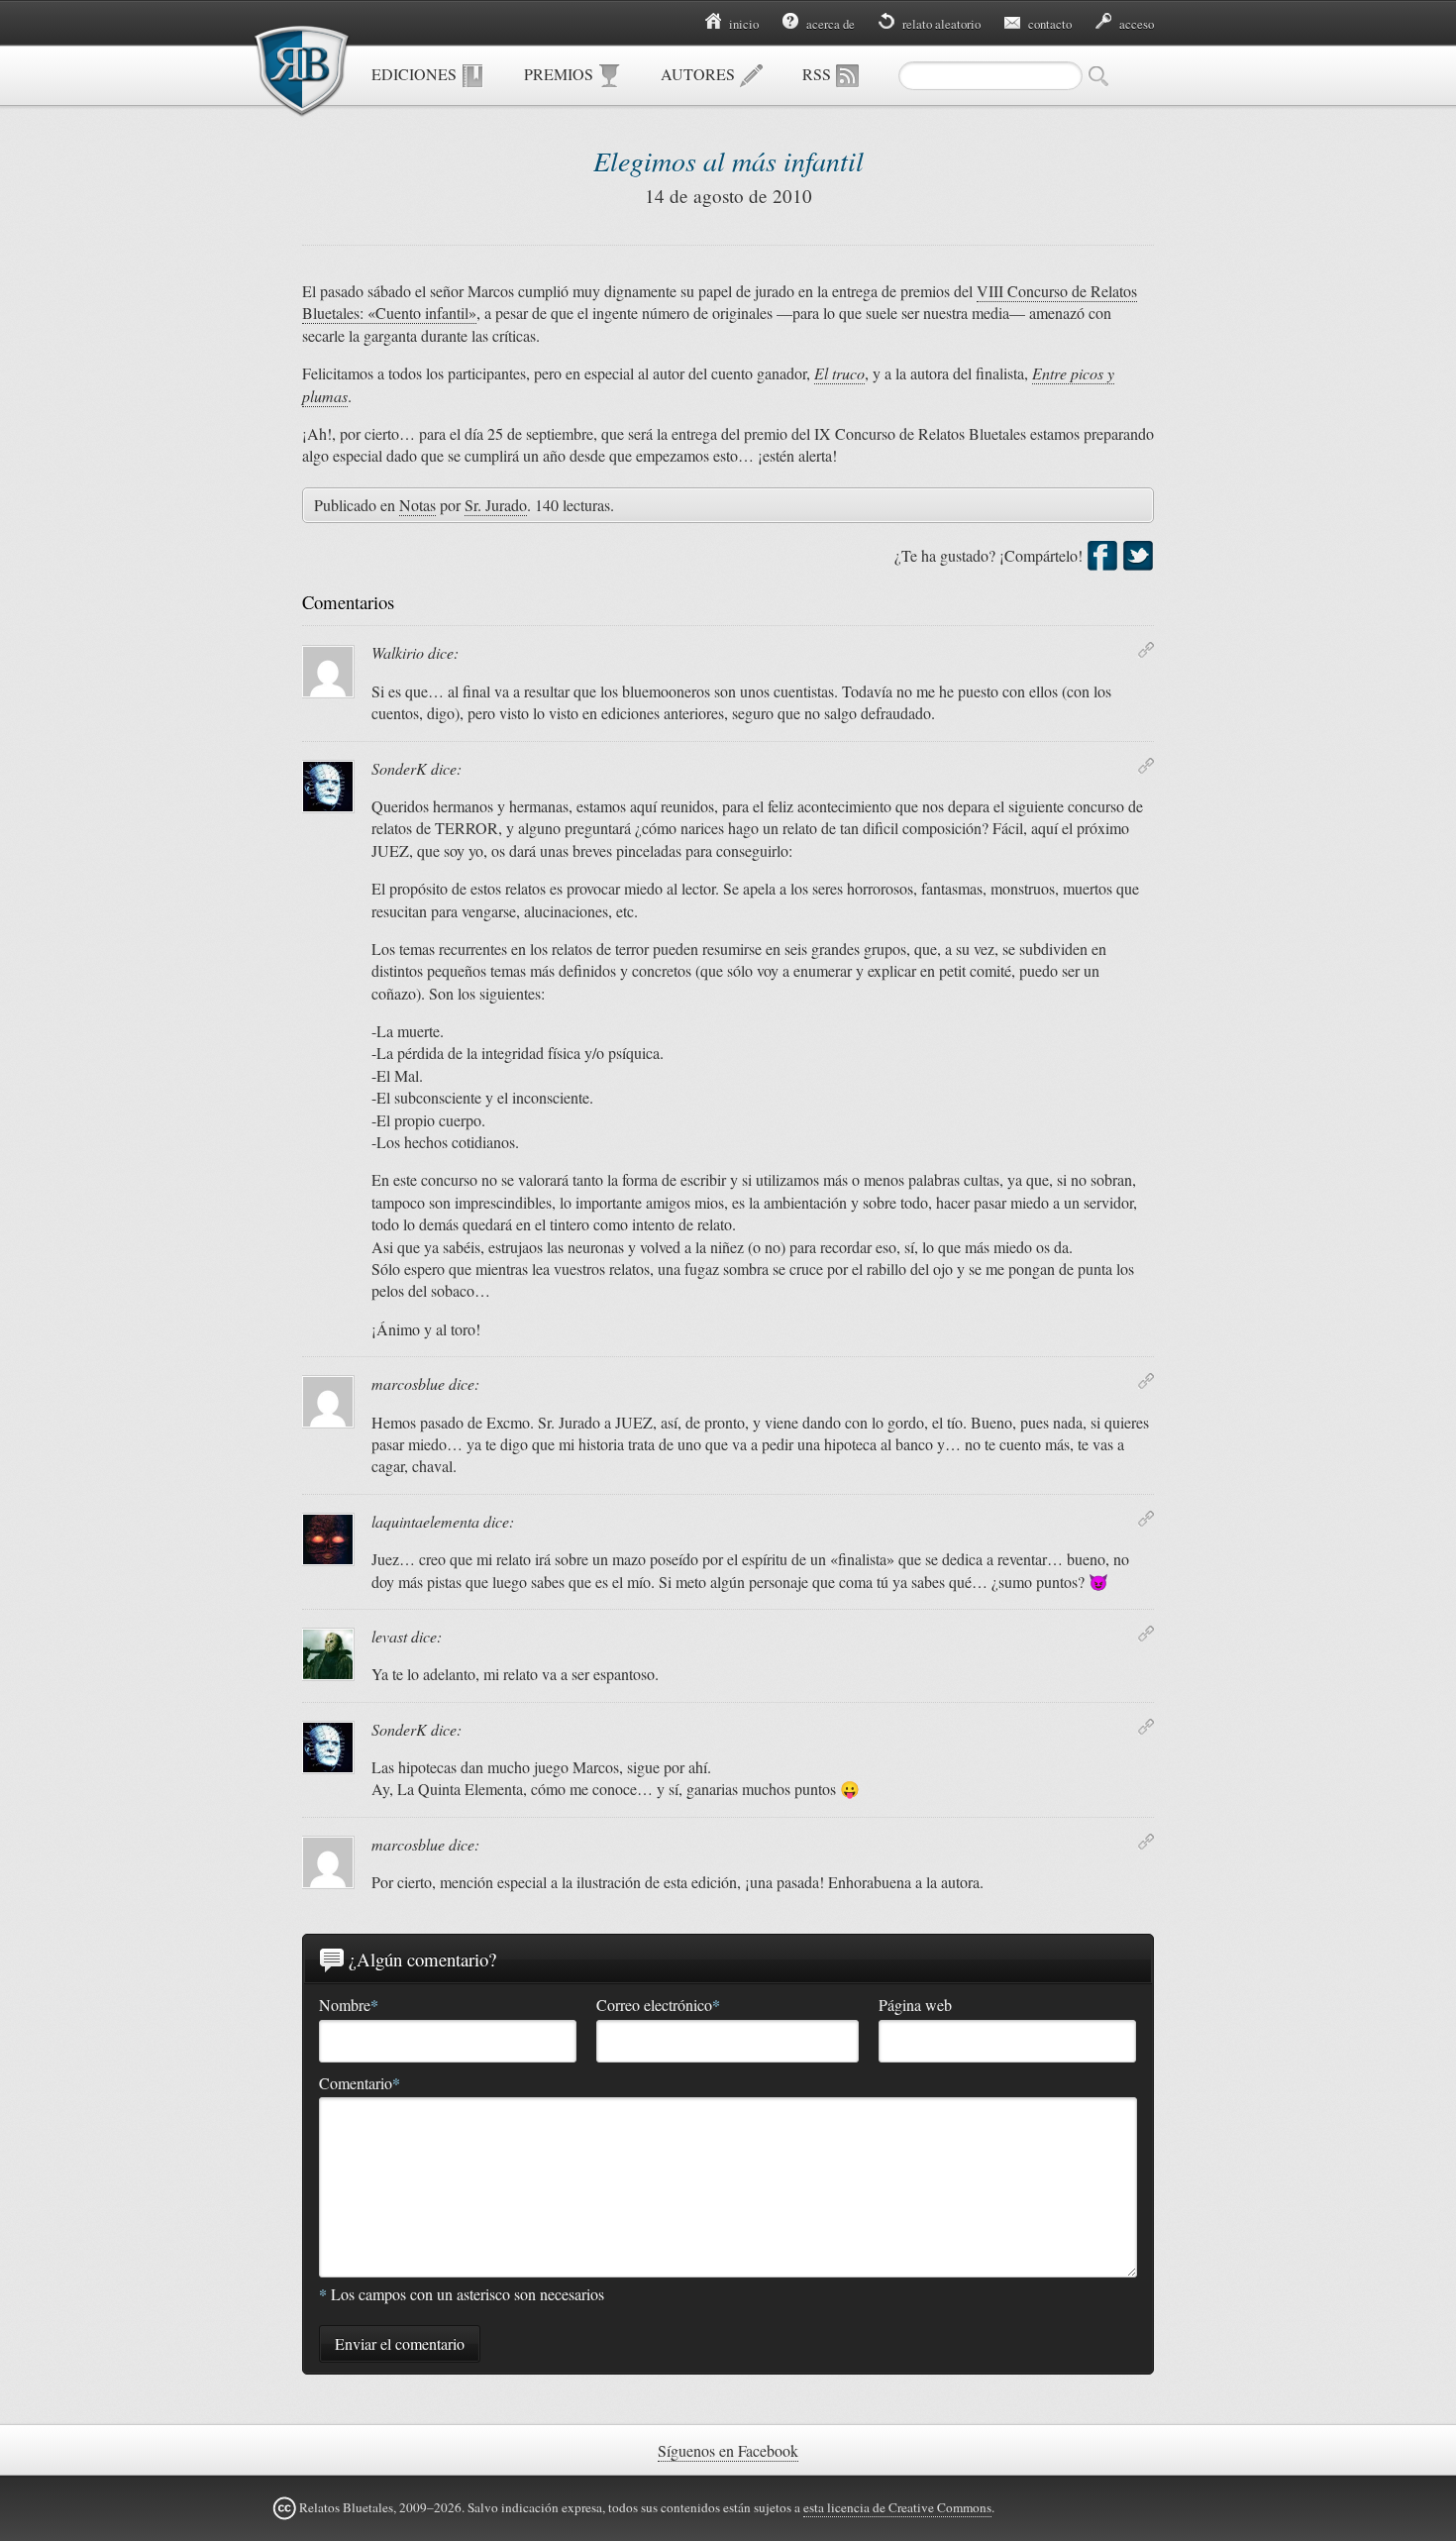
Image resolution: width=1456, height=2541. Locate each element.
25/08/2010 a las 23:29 (1146, 766)
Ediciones (416, 74)
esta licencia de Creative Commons (897, 2507)
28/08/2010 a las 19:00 (1146, 1519)
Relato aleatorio (940, 24)
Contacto (1048, 24)
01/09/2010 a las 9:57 (1146, 1842)
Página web (915, 2005)
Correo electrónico (658, 2005)
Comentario (360, 2083)
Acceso (1135, 24)
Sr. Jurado (496, 505)
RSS (819, 74)
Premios (561, 74)
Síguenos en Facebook (728, 2450)
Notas (417, 505)
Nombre (349, 2005)
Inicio (742, 24)
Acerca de (829, 24)
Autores (700, 74)
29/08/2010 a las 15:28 (1146, 1634)
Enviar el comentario (400, 2343)
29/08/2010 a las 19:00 (1146, 1727)
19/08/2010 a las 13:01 (1146, 650)
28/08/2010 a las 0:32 (1146, 1381)
